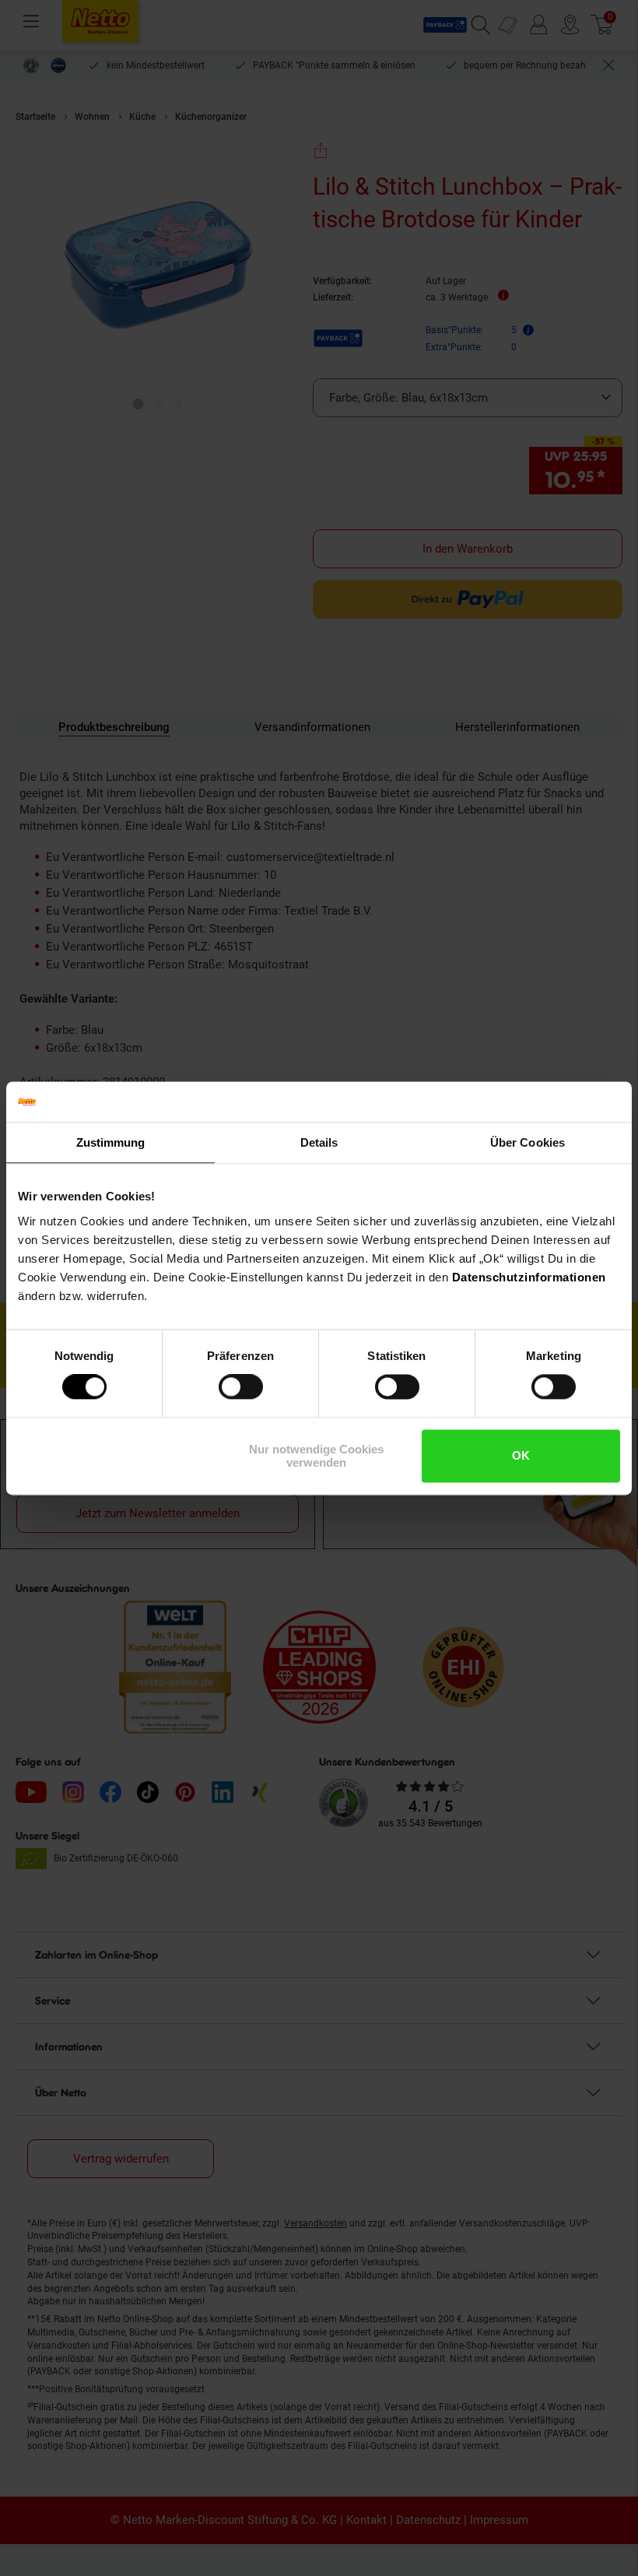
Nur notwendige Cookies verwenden (316, 1456)
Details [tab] (319, 1142)
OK (521, 1456)
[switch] (241, 1387)
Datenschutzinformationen (529, 1277)
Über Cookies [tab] (528, 1142)
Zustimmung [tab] (111, 1142)
